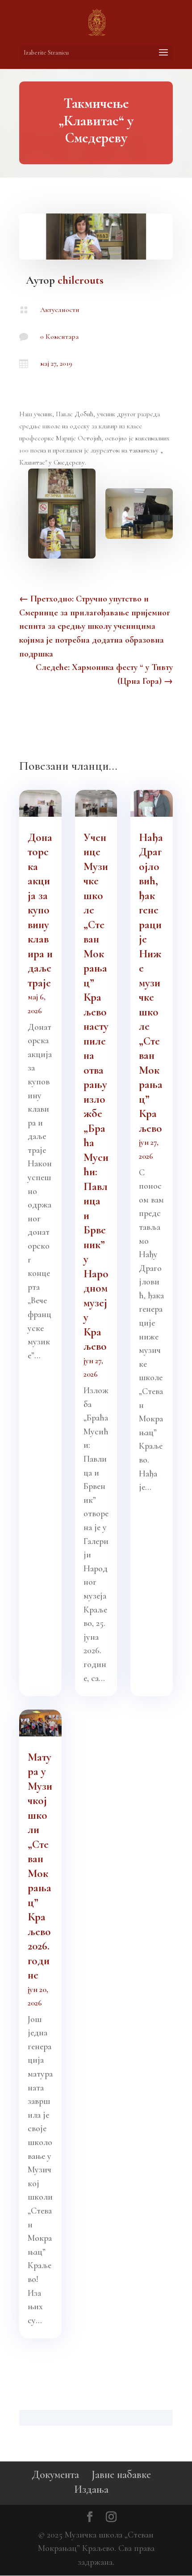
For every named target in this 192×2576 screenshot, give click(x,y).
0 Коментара (59, 337)
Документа (55, 2475)
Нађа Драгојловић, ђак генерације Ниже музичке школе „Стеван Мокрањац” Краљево (151, 983)
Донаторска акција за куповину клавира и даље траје (40, 910)
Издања (91, 2489)
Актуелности (60, 310)
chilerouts (81, 280)
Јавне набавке (121, 2475)
